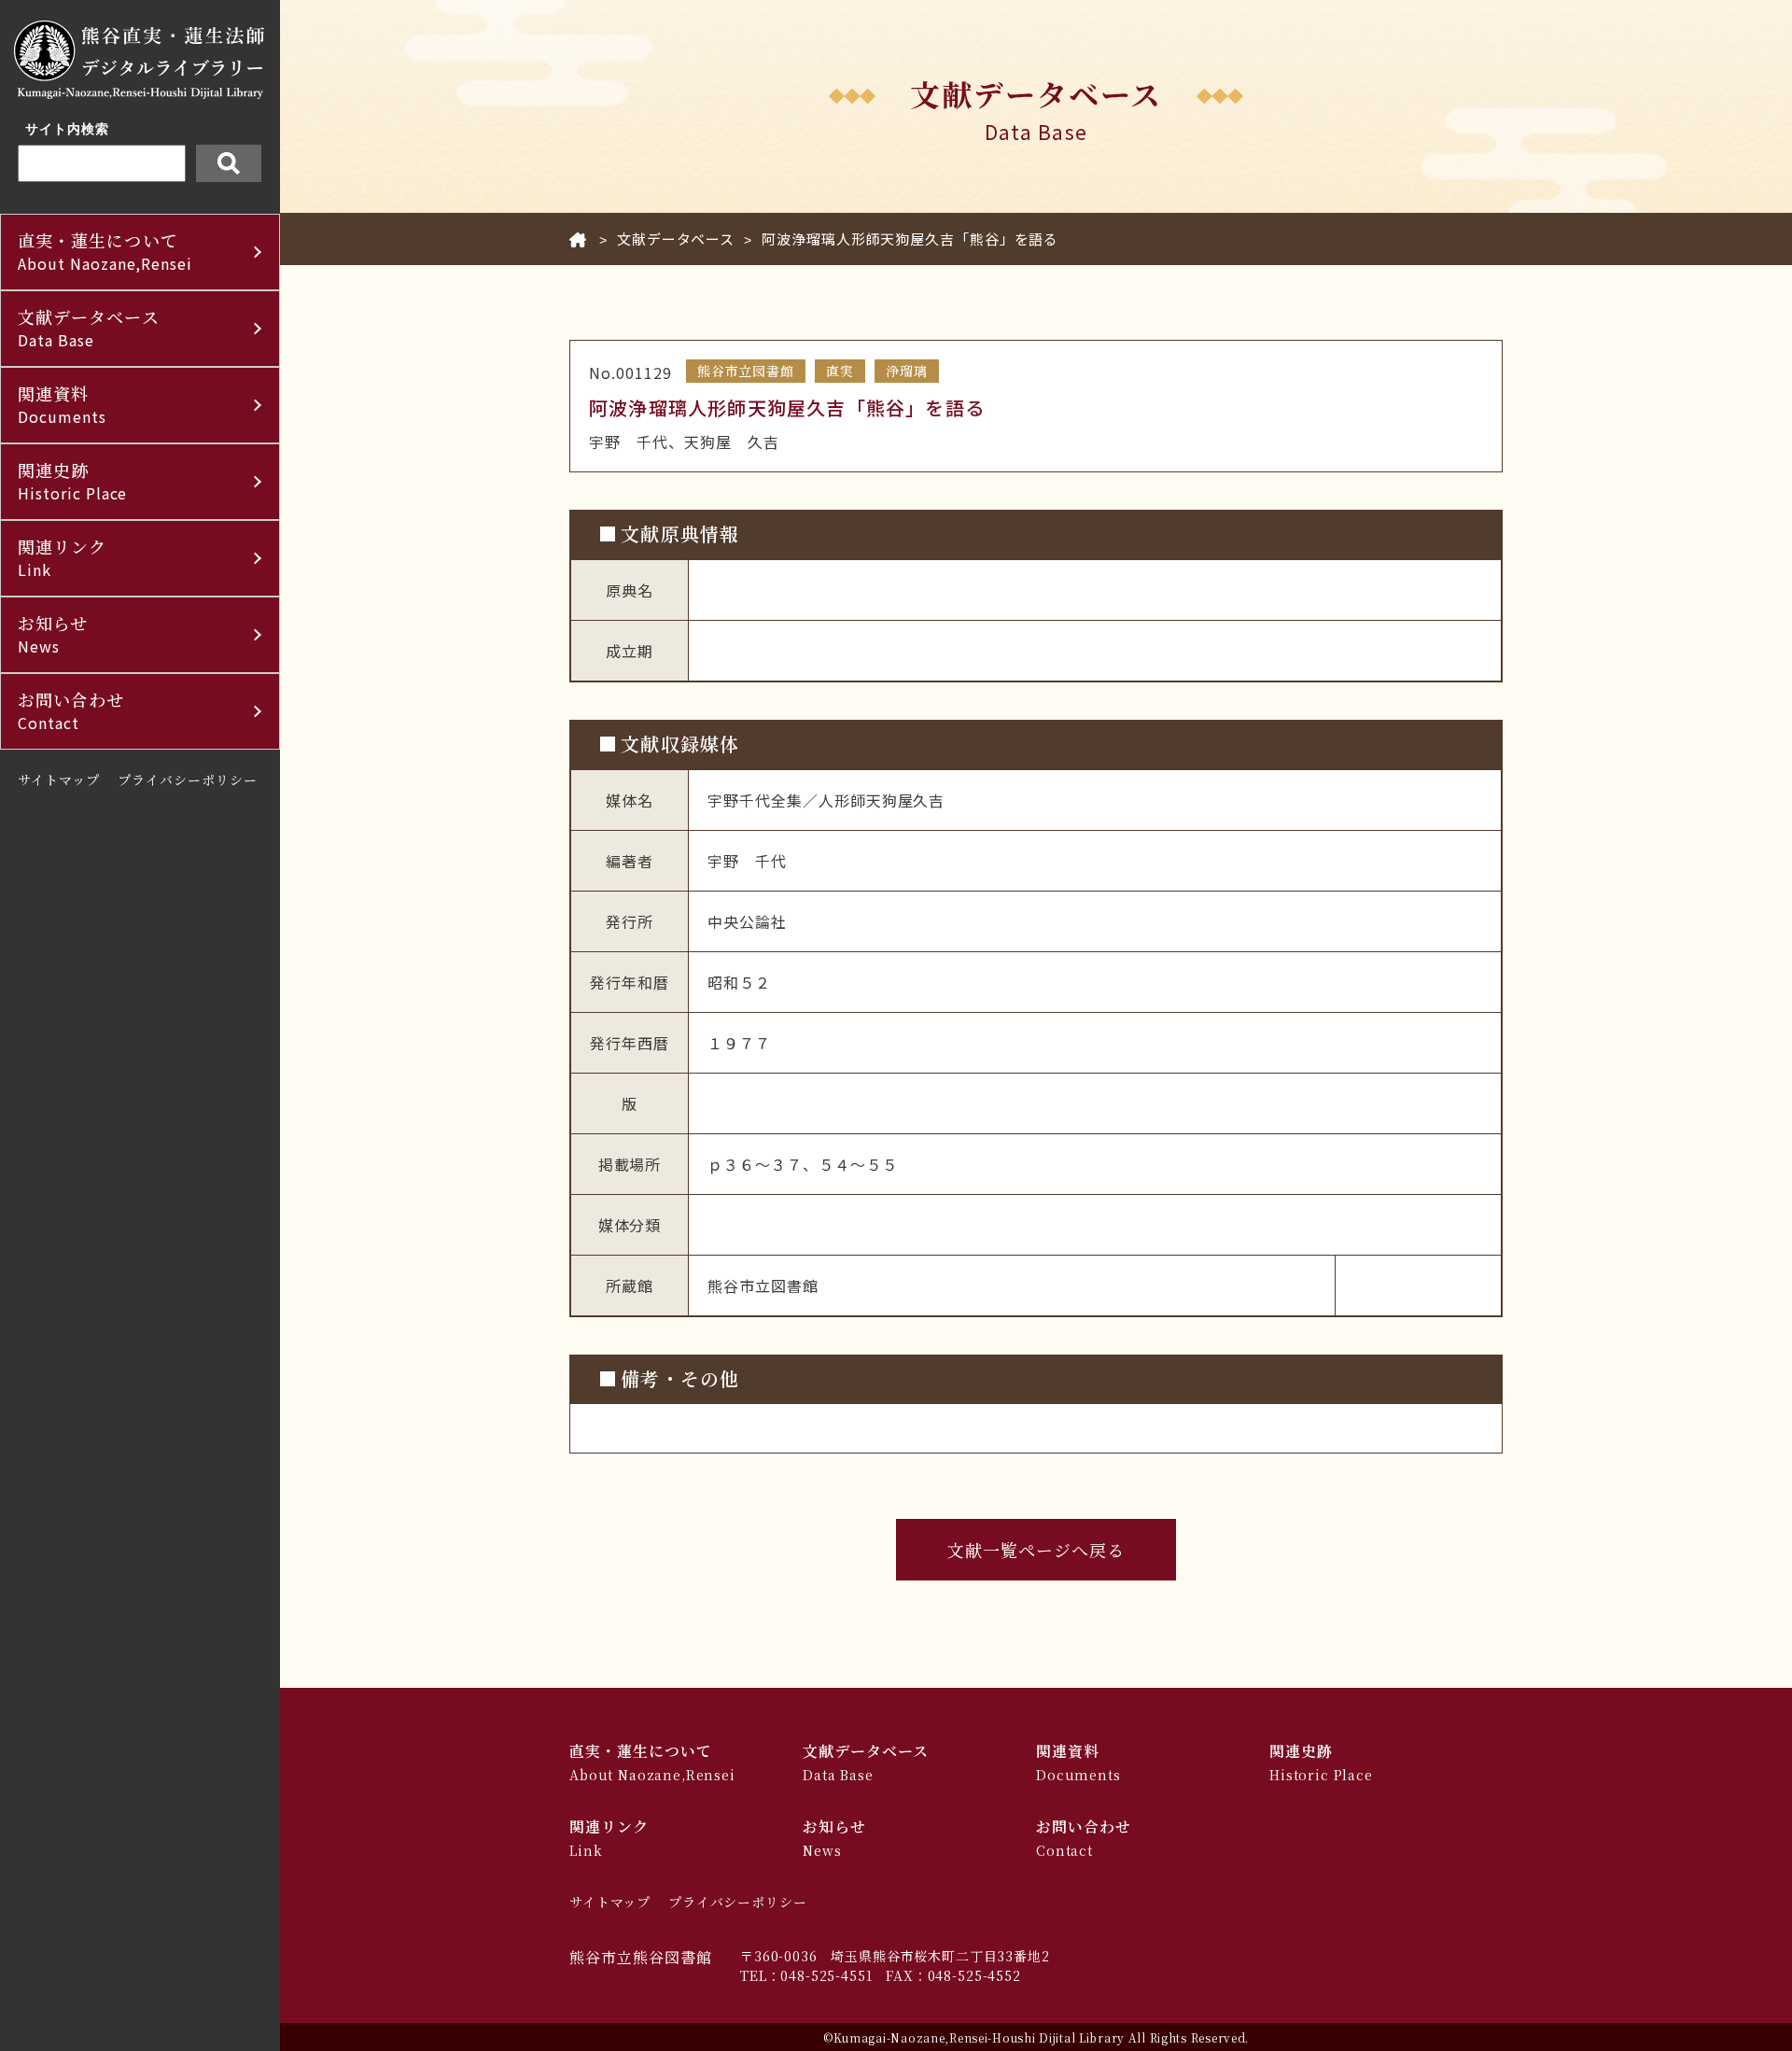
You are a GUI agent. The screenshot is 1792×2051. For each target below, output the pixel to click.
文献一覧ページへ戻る (1036, 1550)
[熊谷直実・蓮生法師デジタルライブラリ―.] (578, 239)
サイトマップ (59, 780)
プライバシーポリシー (188, 780)
